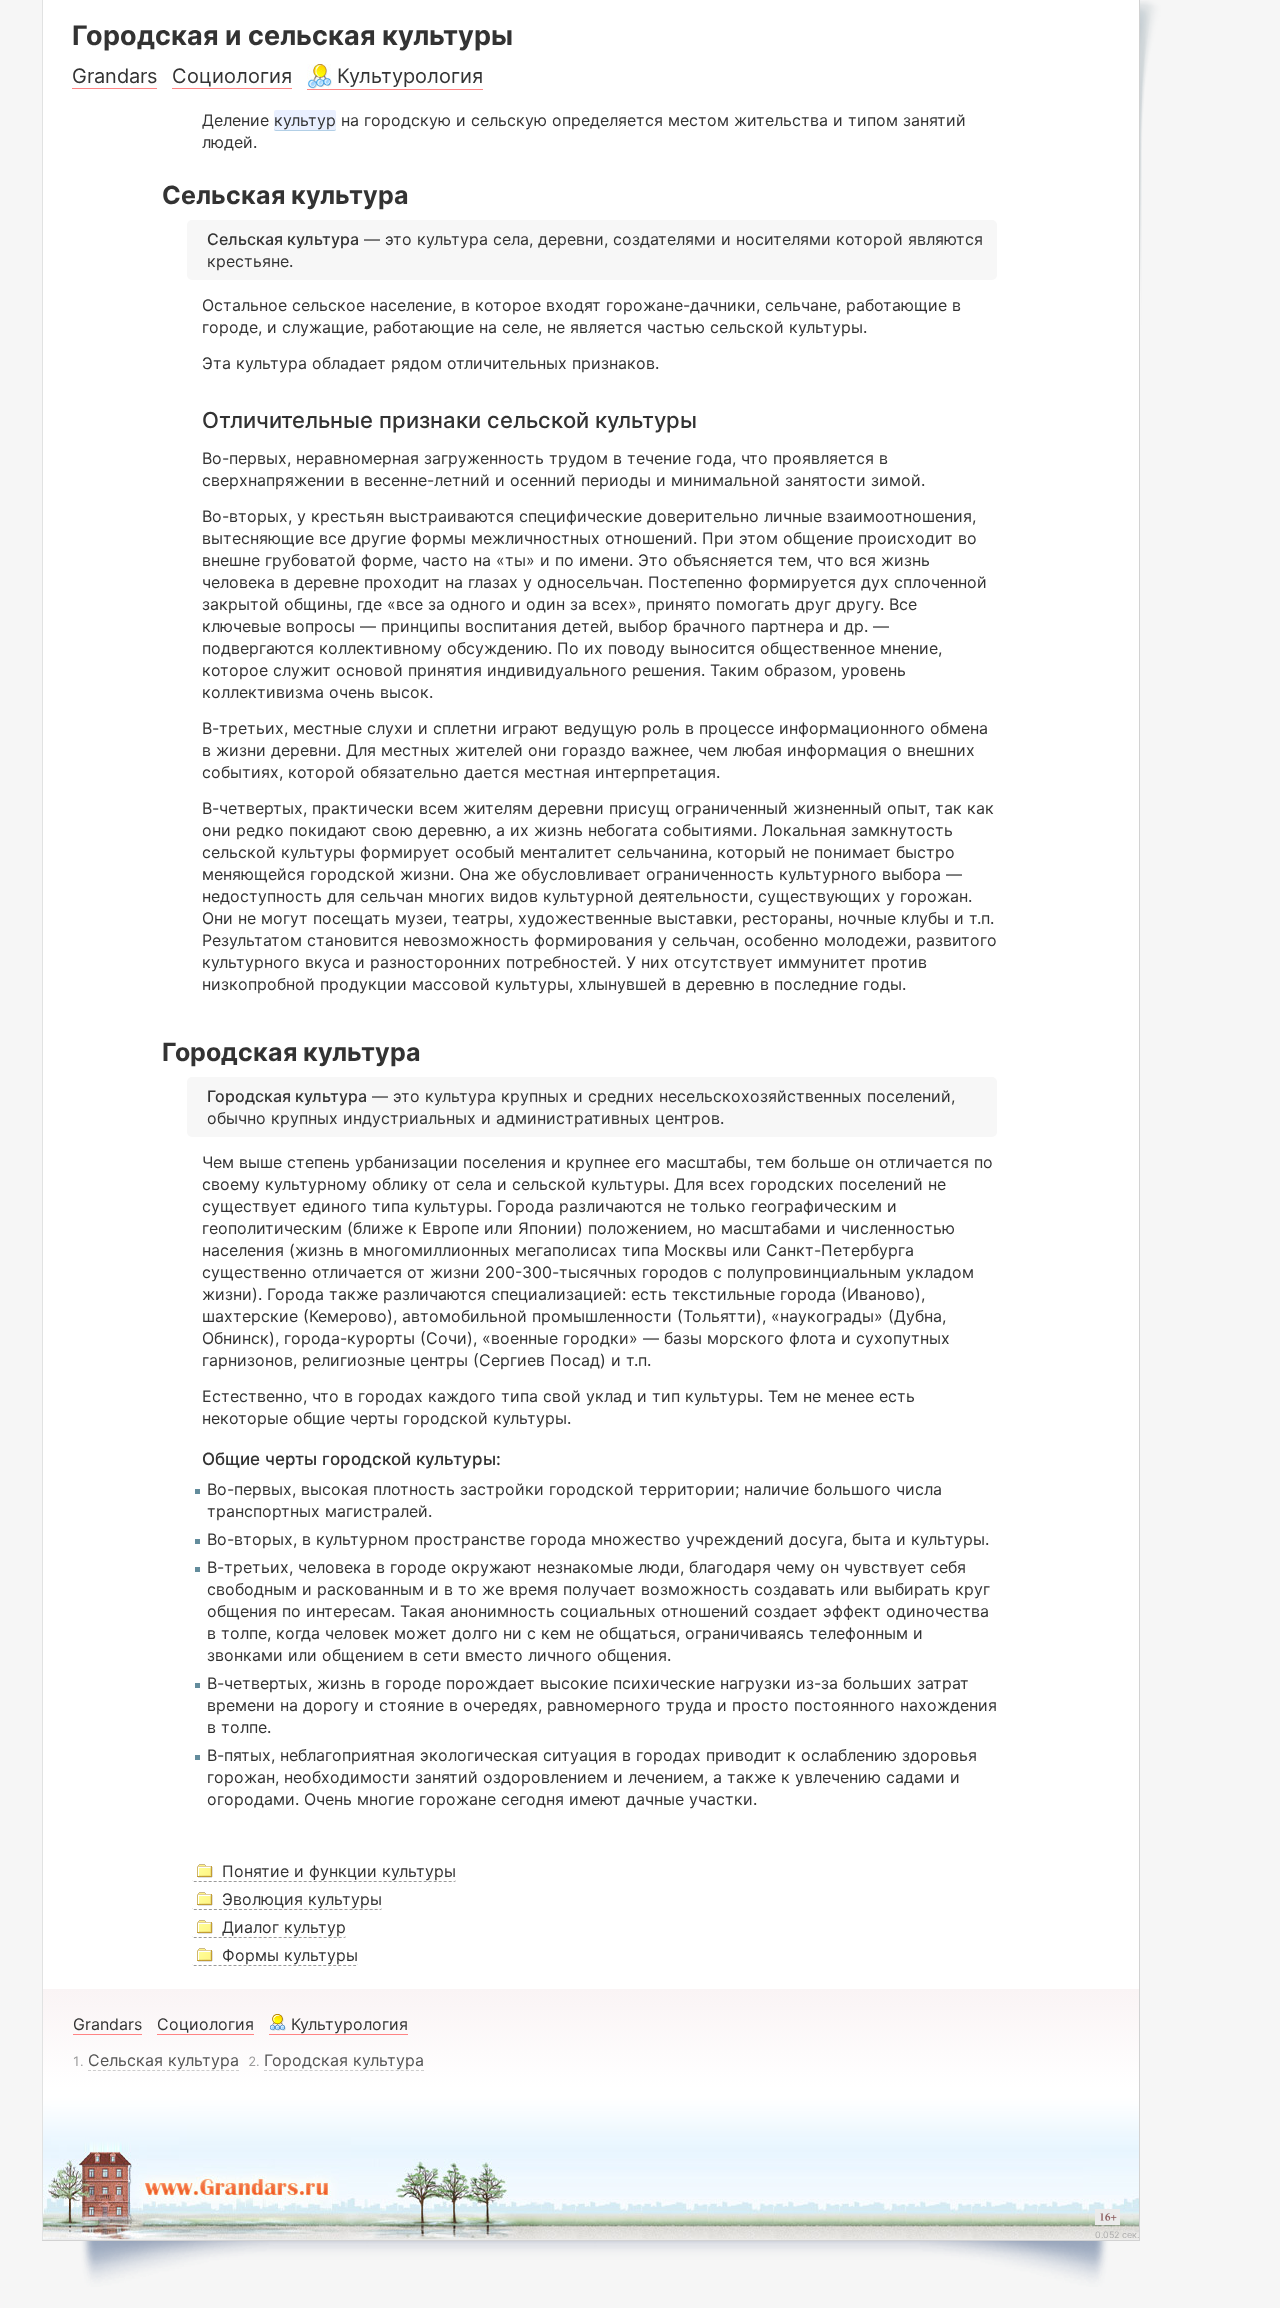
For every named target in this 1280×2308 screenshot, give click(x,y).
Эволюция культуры (302, 1899)
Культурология (410, 76)
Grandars (114, 76)
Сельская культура (163, 2060)
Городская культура (344, 2060)
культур (305, 120)
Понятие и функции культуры (339, 1871)
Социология (232, 76)
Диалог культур (284, 1927)
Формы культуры (290, 1955)
